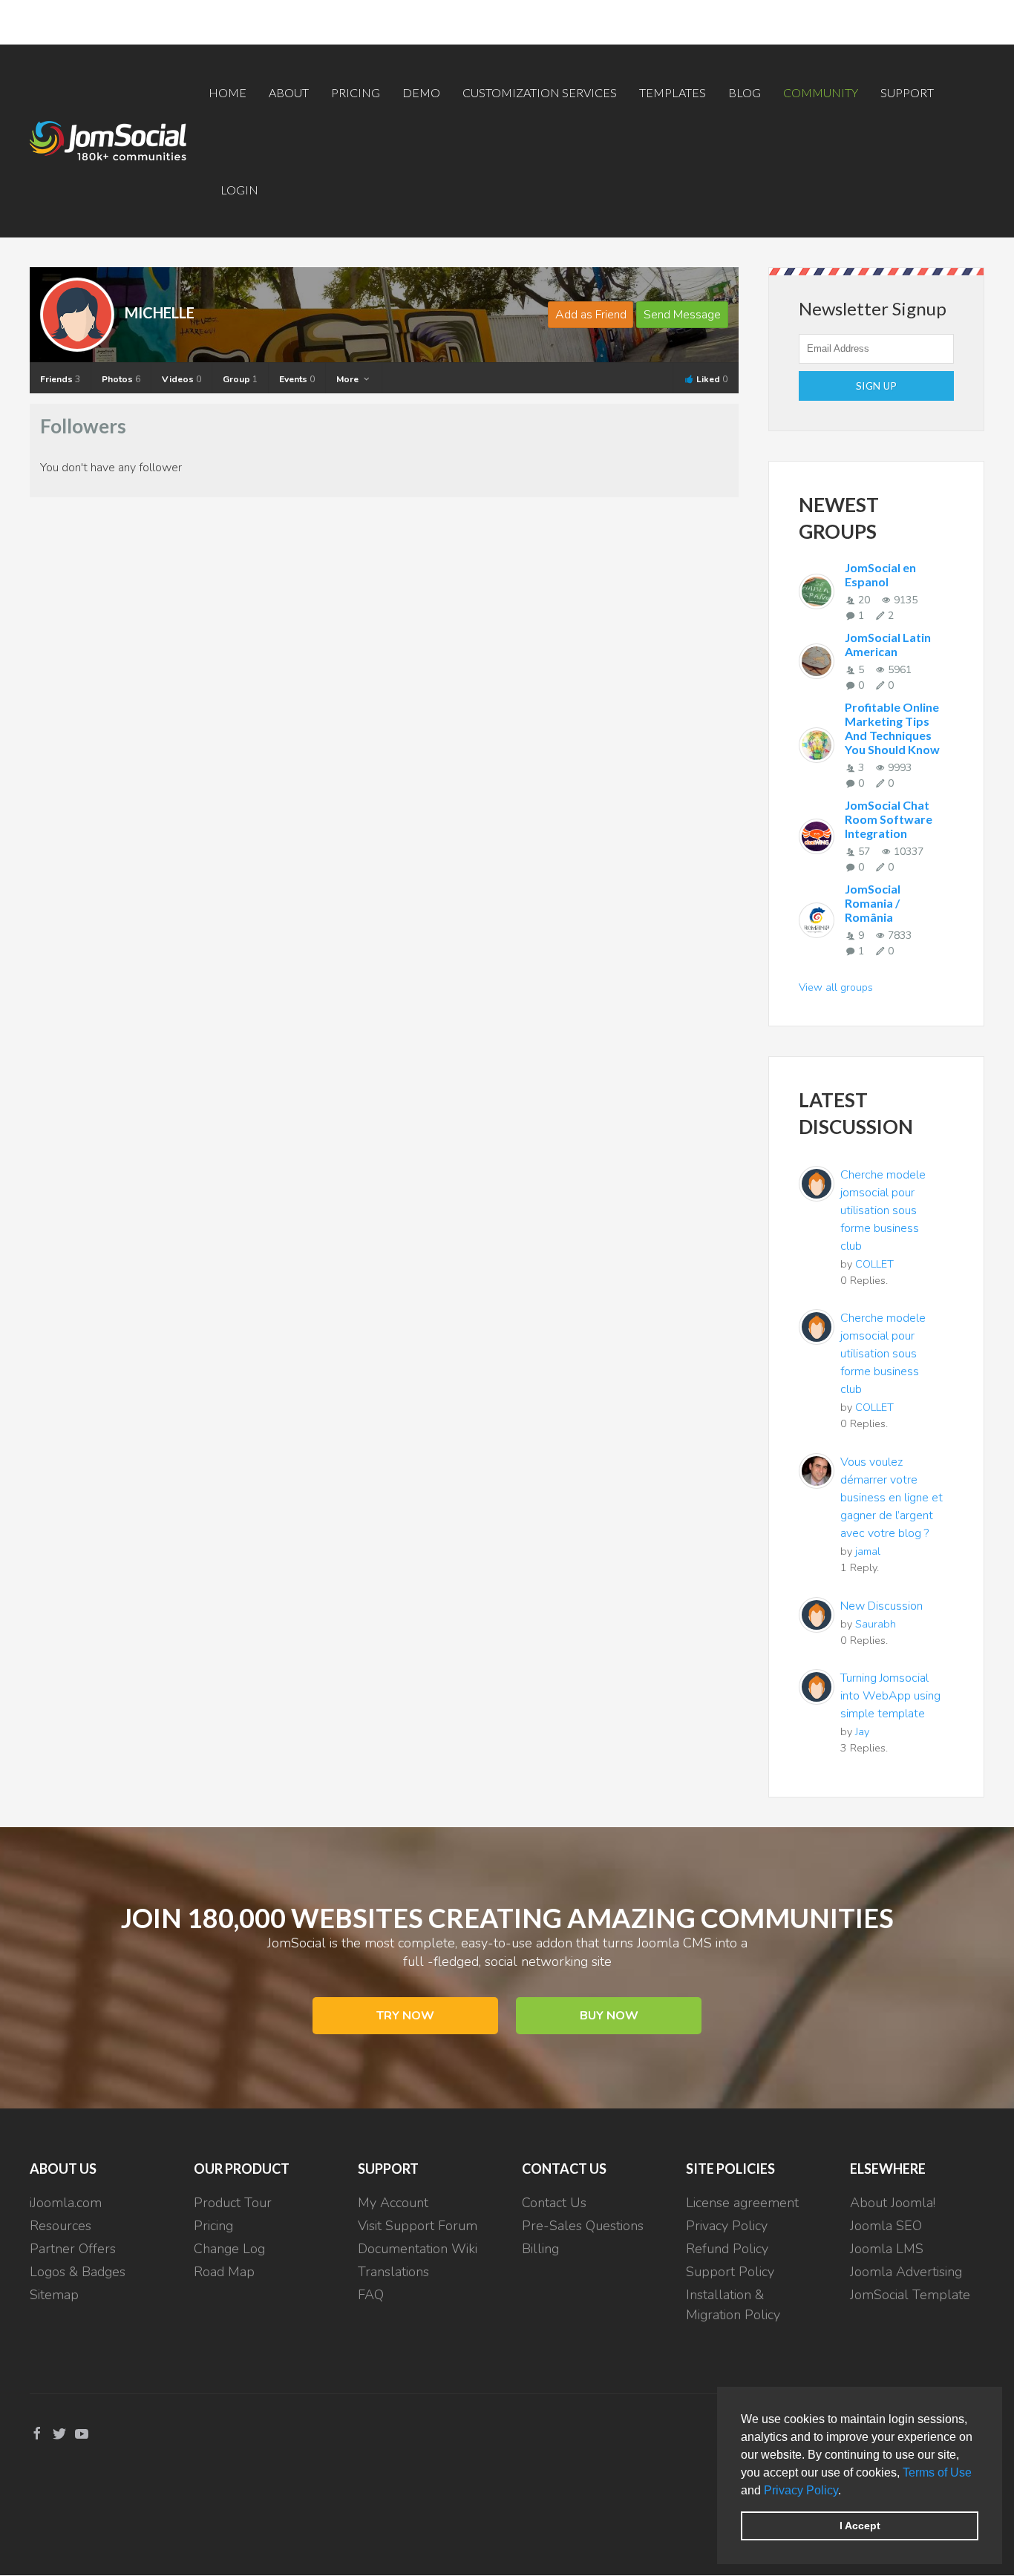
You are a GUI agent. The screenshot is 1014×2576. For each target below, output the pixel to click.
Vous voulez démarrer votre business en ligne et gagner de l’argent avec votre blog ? (892, 1498)
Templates (673, 92)
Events (297, 379)
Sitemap (54, 2295)
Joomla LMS (887, 2249)
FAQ (371, 2295)
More (349, 379)
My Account (393, 2203)
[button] (846, 2491)
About (289, 92)
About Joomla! (893, 2203)
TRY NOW (405, 2016)
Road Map (224, 2272)
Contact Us (554, 2203)
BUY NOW (609, 2016)
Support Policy (730, 2272)
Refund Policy (727, 2249)
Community (821, 92)
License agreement (742, 2203)
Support (907, 92)
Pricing (356, 92)
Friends (60, 379)
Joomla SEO (886, 2226)
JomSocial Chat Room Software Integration (889, 819)
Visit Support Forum (418, 2226)
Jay (862, 1731)
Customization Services (540, 92)
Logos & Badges (78, 2272)
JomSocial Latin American (888, 644)
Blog (745, 92)
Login (239, 190)
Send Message (682, 315)
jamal (868, 1551)
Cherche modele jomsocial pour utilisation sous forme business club (883, 1210)
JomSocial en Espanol (880, 574)
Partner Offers (73, 2249)
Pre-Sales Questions (583, 2226)
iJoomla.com (66, 2203)
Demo (421, 92)
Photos (121, 379)
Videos (181, 379)
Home (228, 92)
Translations (393, 2272)
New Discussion (881, 1606)
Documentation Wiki (418, 2249)
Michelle (160, 312)
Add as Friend (591, 315)
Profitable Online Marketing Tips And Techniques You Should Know (892, 728)
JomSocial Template (910, 2295)
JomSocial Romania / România (873, 903)
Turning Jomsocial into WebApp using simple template (890, 1696)
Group (240, 379)
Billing (540, 2249)
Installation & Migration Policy (733, 2305)
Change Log (229, 2249)
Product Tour (233, 2203)
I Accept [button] (860, 2526)
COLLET (874, 1264)
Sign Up (877, 386)
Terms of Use (937, 2472)
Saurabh (876, 1624)
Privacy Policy (801, 2490)
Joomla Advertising (906, 2272)
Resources (60, 2226)
